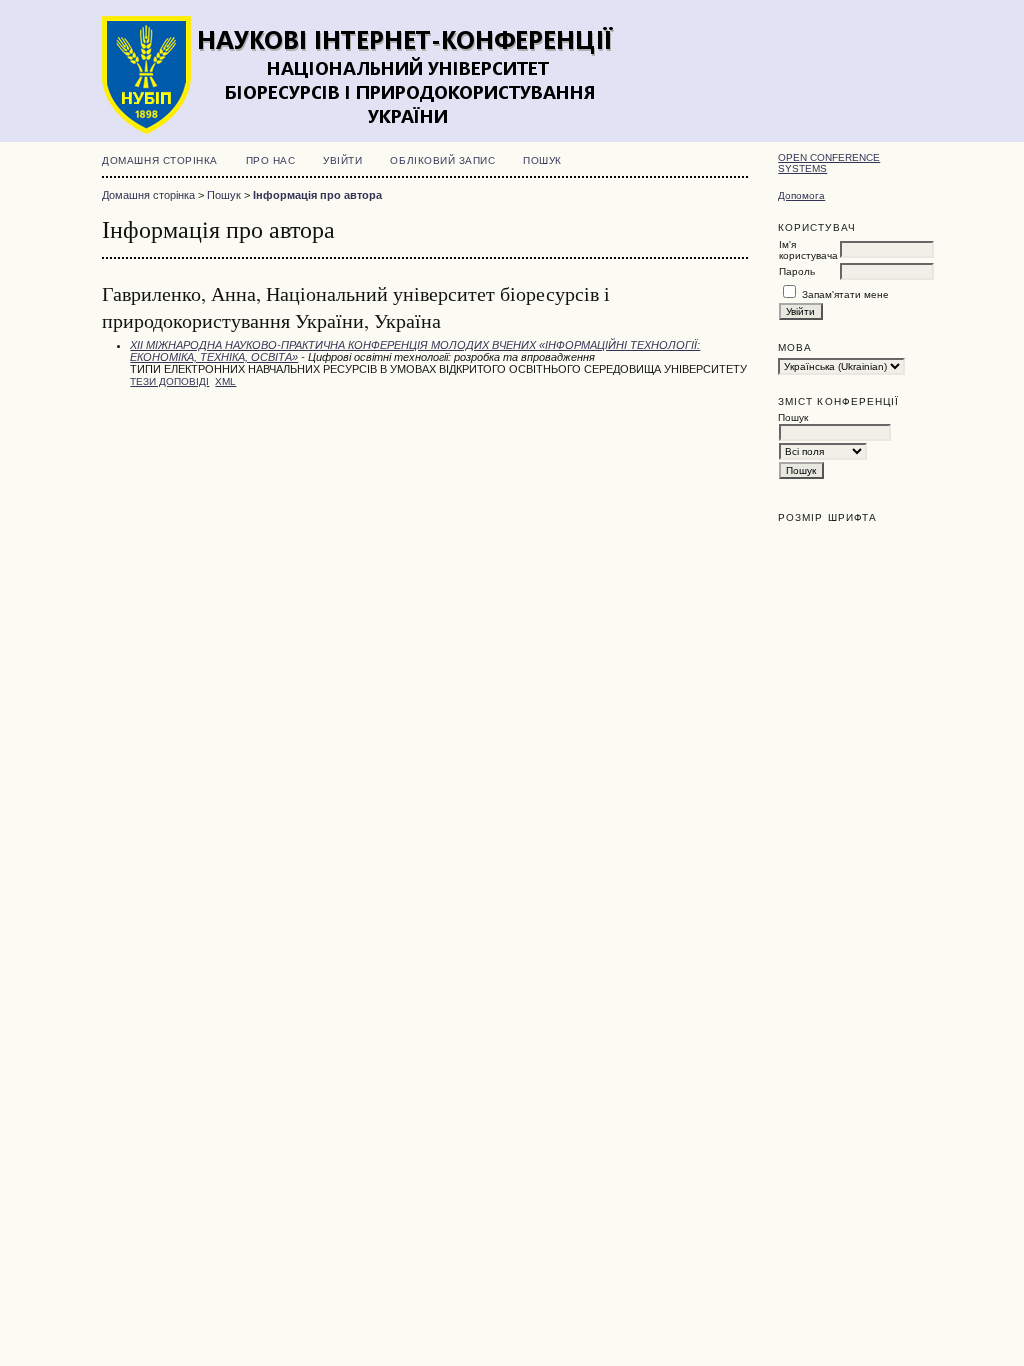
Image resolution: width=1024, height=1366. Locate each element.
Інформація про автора (317, 195)
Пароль (797, 271)
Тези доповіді (169, 381)
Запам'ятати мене (845, 294)
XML (225, 381)
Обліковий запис (442, 160)
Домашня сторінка (159, 160)
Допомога (801, 195)
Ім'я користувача (808, 250)
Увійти (342, 160)
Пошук (542, 160)
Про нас (271, 160)
